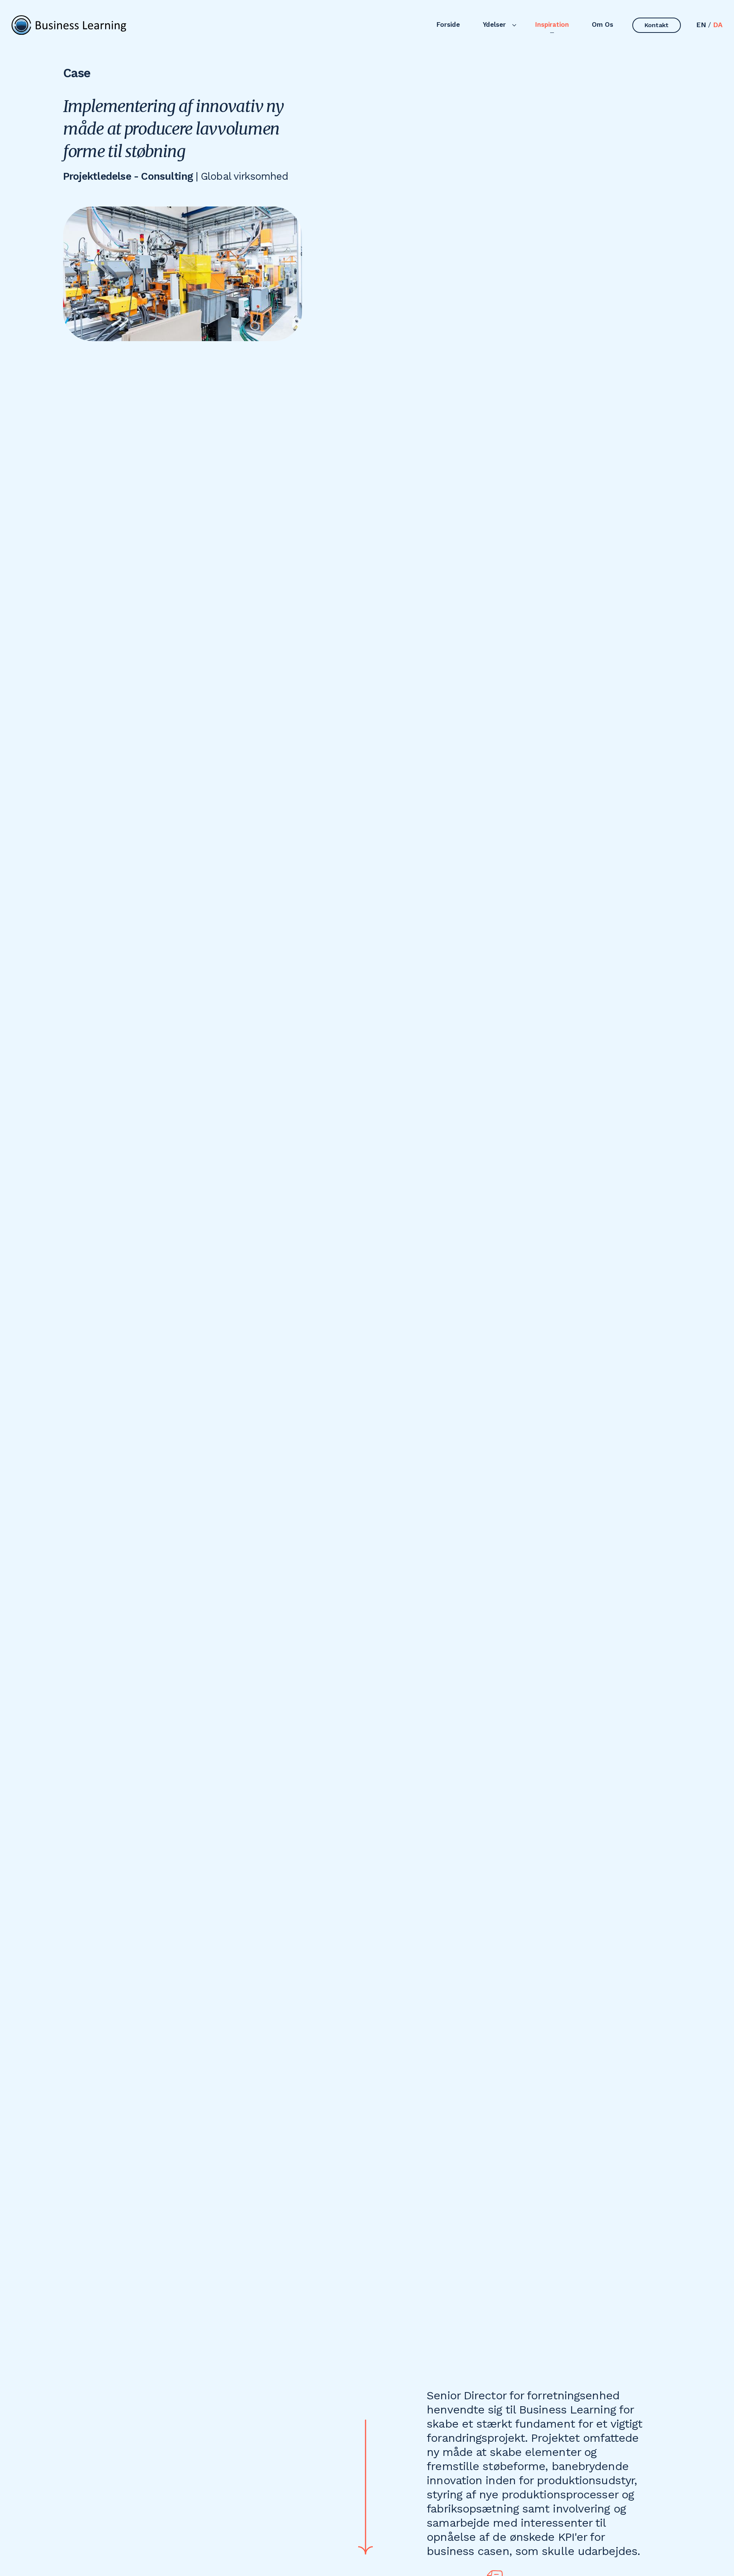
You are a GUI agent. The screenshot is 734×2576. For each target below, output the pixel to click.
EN (701, 25)
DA (718, 25)
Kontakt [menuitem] (657, 25)
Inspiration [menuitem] (552, 24)
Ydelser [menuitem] (494, 24)
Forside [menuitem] (448, 24)
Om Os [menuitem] (602, 24)
